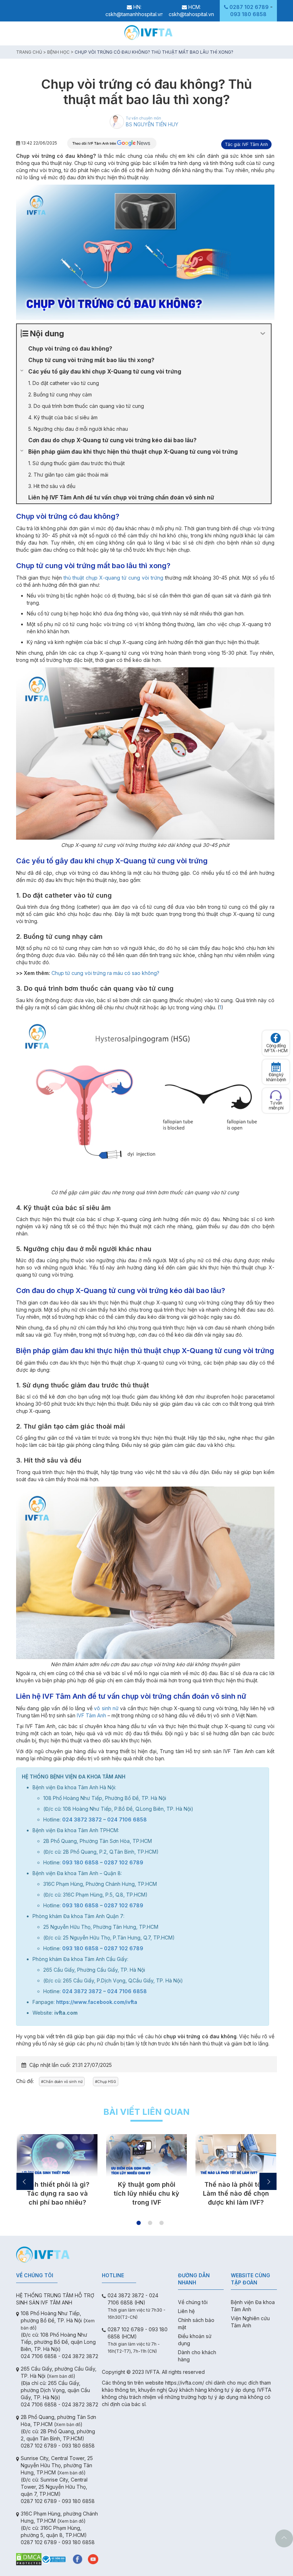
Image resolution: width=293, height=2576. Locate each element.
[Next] (268, 2181)
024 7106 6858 (127, 1819)
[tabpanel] (57, 2173)
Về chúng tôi (193, 2302)
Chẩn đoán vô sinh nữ (63, 2082)
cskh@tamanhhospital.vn (134, 14)
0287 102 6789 (249, 7)
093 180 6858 (248, 14)
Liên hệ (186, 2311)
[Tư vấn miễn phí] (276, 1095)
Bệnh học (58, 52)
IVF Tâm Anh (91, 1715)
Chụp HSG (107, 2082)
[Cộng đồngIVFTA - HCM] (276, 1038)
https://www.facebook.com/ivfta (97, 2002)
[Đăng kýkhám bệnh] (276, 1067)
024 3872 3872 (82, 1819)
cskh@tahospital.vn (191, 14)
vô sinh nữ (106, 1708)
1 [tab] (139, 2223)
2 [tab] (150, 2223)
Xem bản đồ (61, 2376)
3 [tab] (162, 2223)
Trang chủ (29, 52)
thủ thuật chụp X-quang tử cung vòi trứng (113, 578)
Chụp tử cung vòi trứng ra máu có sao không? (105, 973)
